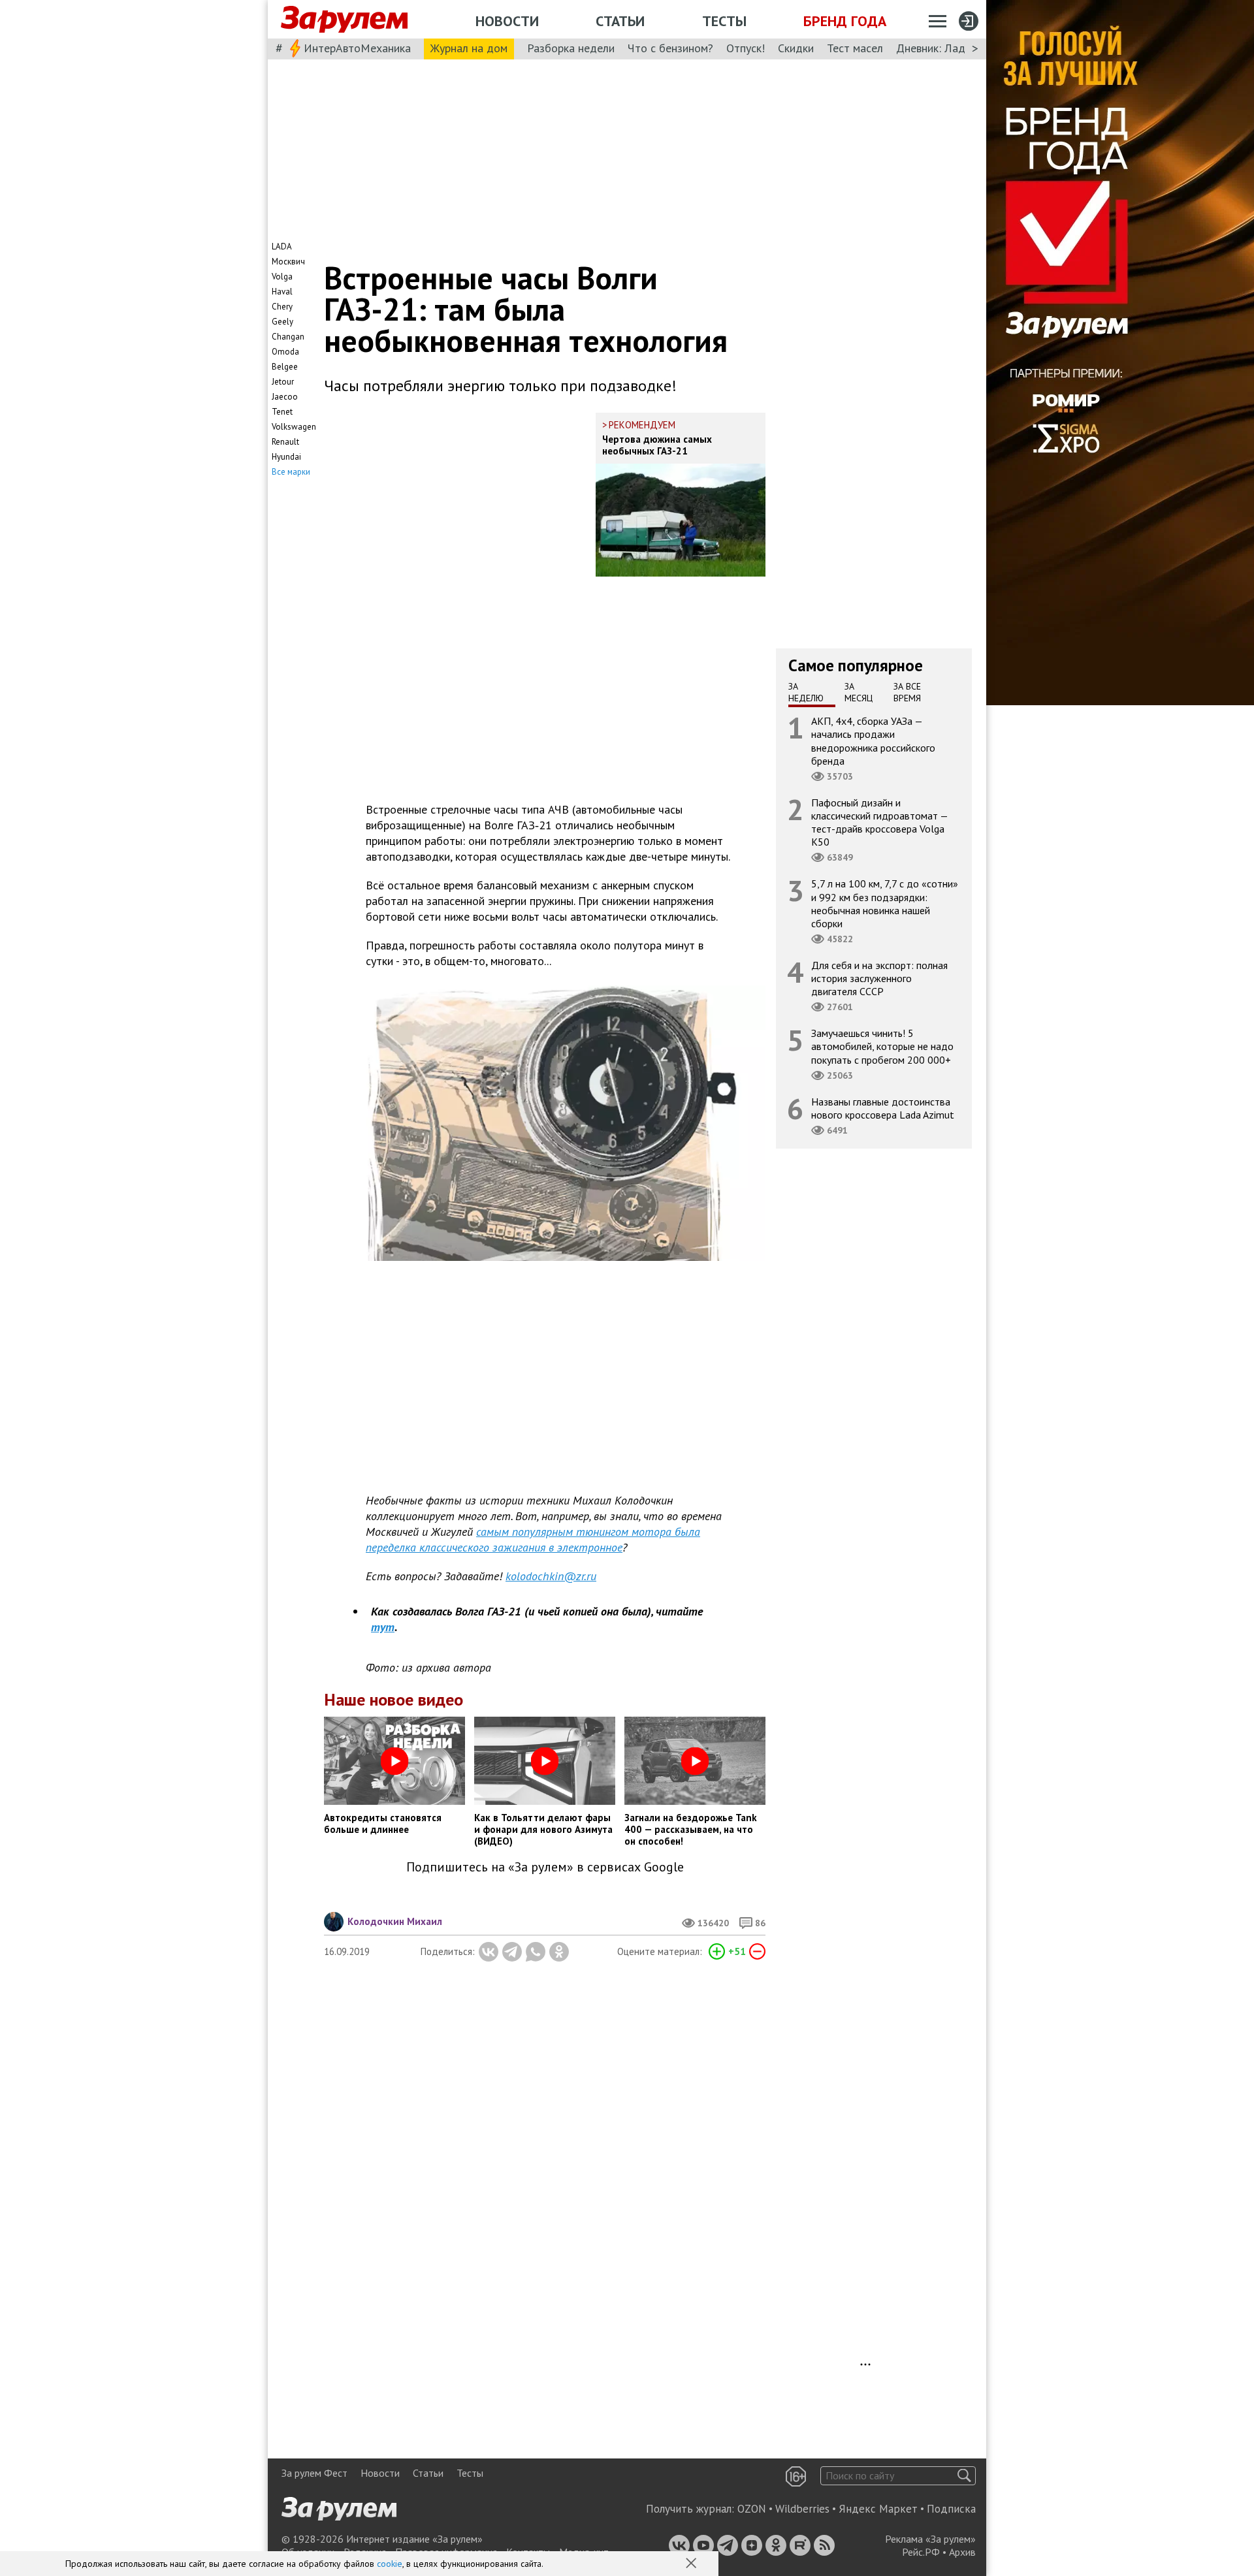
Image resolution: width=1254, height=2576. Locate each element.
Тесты (724, 21)
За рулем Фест (314, 2473)
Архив (962, 2552)
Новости (507, 21)
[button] (692, 2564)
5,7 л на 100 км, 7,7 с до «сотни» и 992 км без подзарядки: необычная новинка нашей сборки (885, 903)
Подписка (951, 2509)
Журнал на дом (469, 48)
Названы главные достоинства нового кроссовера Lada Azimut (883, 1108)
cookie (390, 2564)
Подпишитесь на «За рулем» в (545, 1867)
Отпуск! (746, 48)
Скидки (796, 48)
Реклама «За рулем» (930, 2539)
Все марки (291, 472)
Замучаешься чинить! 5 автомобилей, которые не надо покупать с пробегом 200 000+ (882, 1046)
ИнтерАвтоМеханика (357, 48)
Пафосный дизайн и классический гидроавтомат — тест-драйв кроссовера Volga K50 (880, 822)
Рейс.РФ (921, 2552)
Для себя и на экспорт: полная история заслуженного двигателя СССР (879, 978)
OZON (752, 2509)
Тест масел (855, 48)
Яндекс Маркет (878, 2509)
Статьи (620, 21)
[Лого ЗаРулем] (344, 20)
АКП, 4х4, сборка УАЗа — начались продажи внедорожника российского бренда (873, 741)
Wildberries (802, 2509)
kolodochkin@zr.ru (551, 1576)
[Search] (964, 2476)
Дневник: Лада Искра (951, 48)
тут (383, 1627)
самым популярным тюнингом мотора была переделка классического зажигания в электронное (533, 1539)
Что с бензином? (670, 48)
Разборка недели (571, 48)
